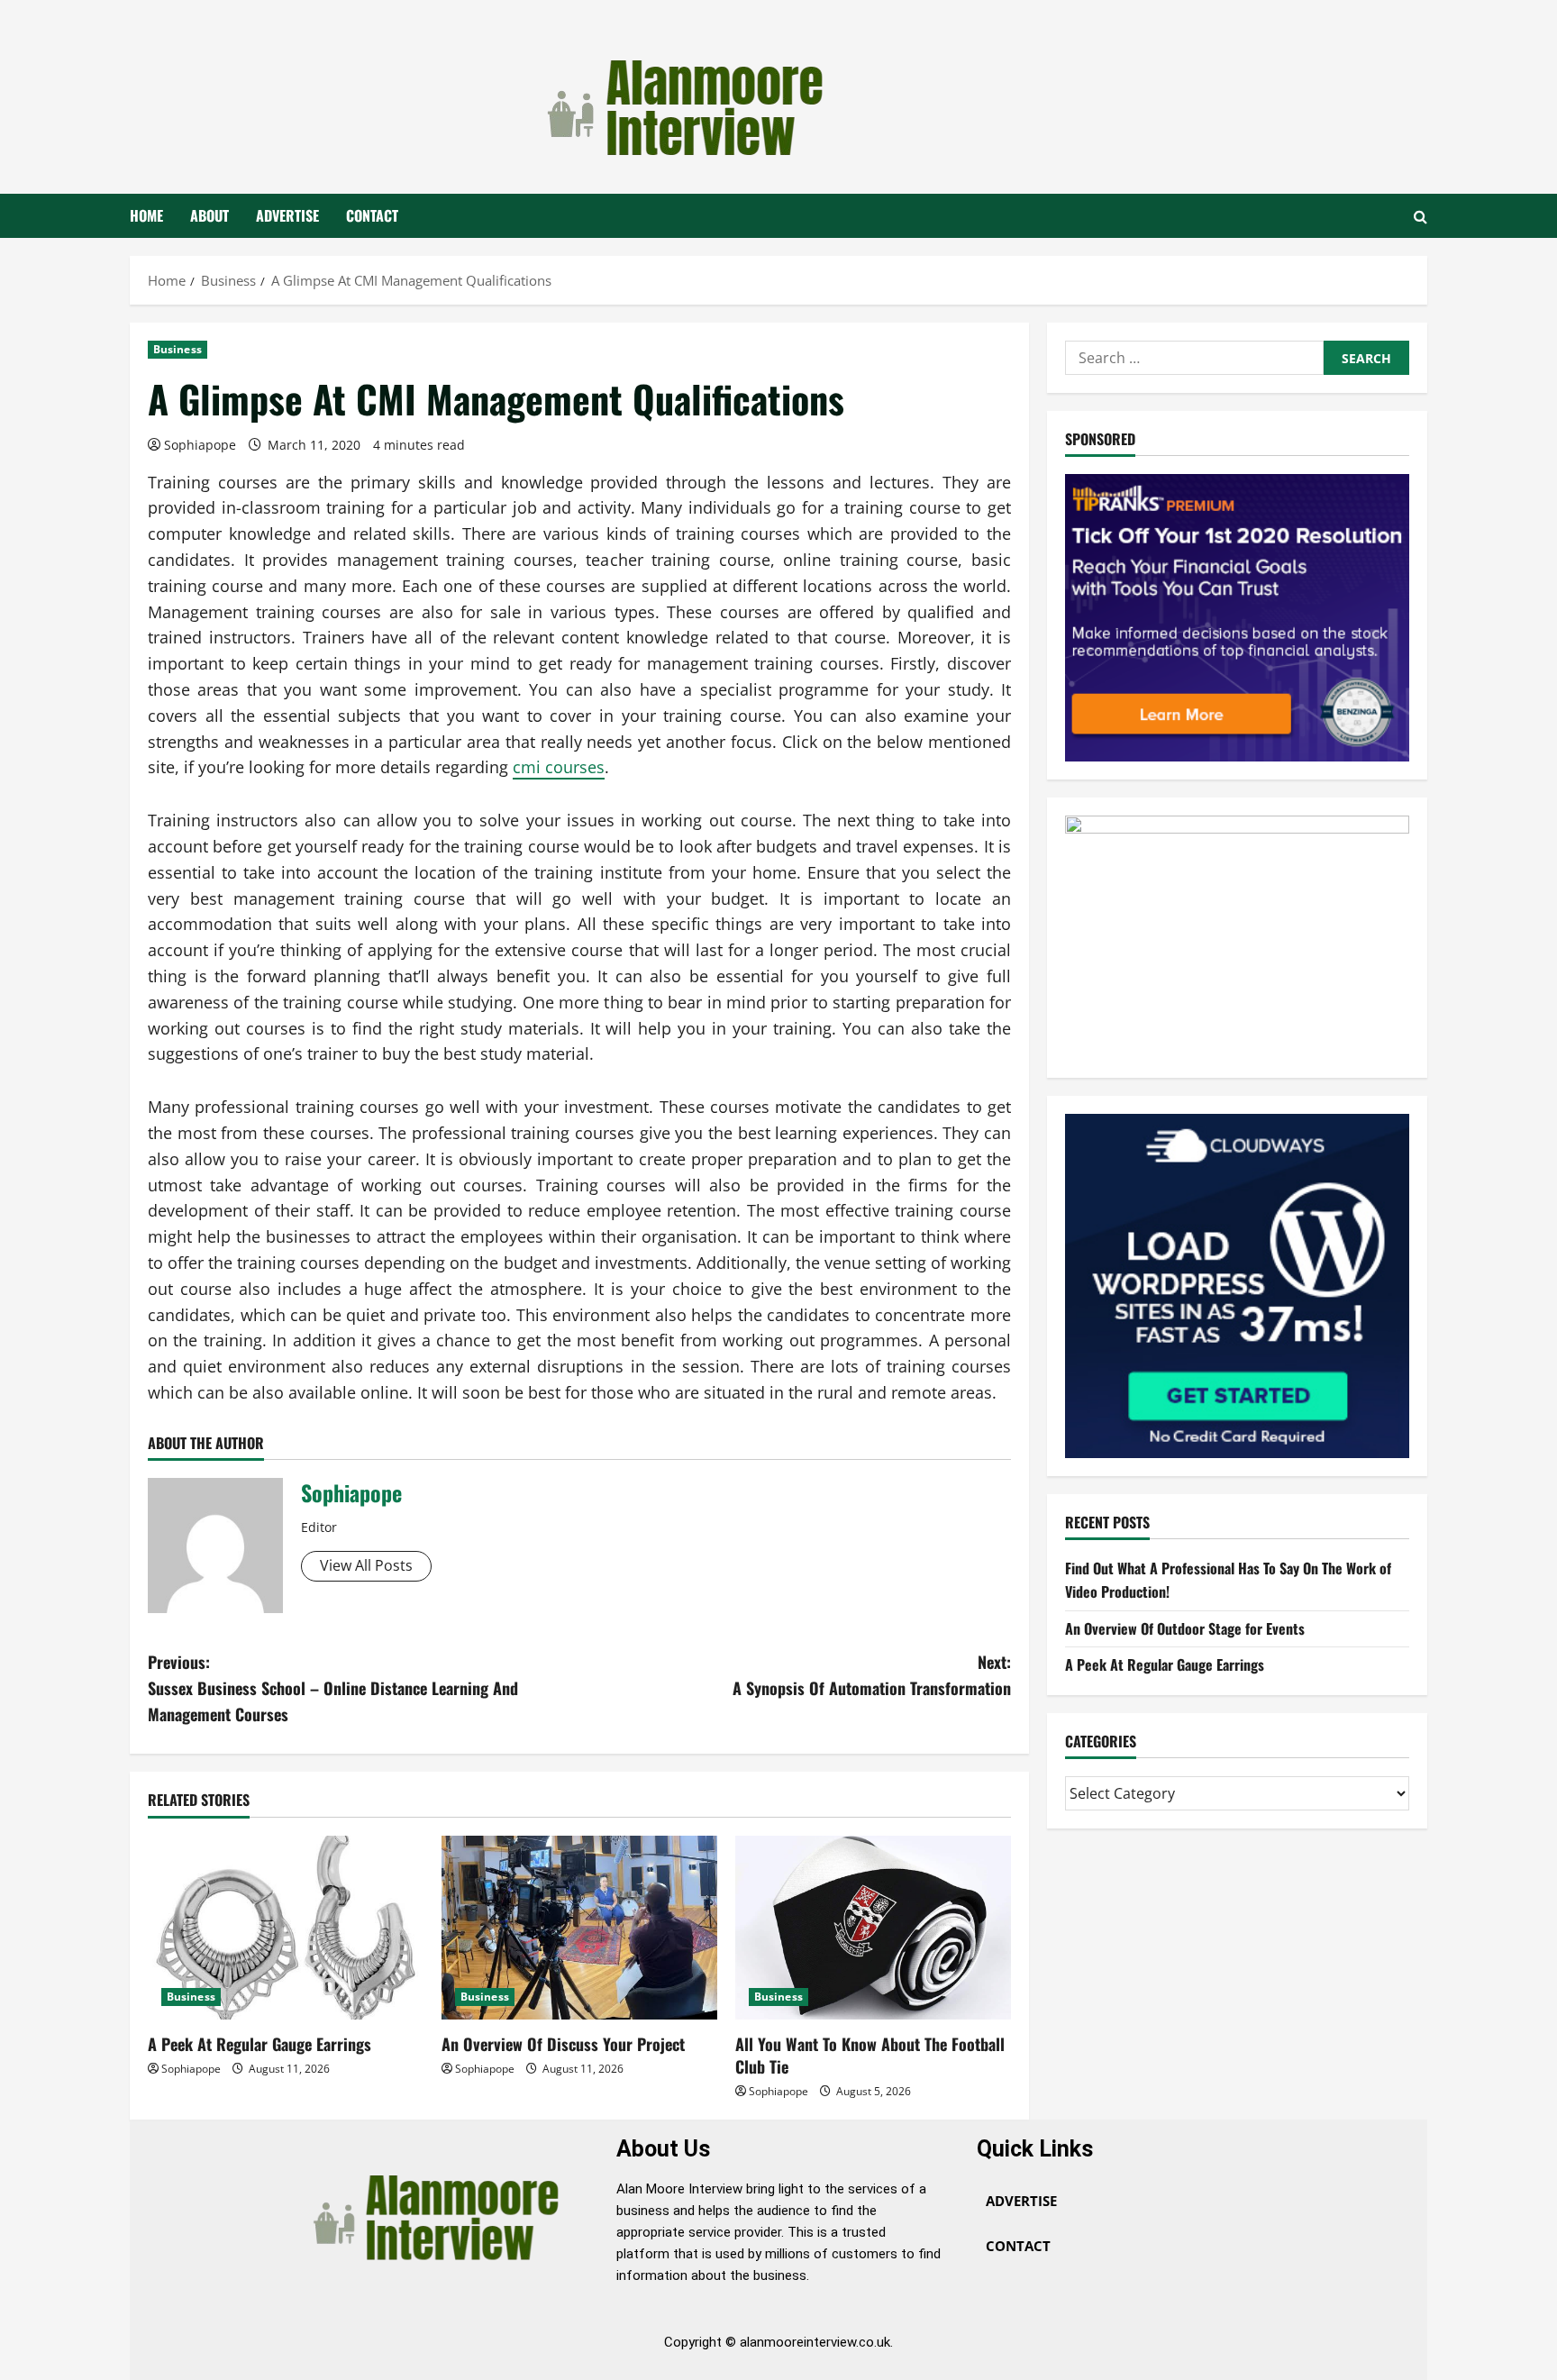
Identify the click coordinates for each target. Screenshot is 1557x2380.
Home (146, 215)
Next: (872, 1675)
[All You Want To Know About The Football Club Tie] (873, 1928)
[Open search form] (1420, 216)
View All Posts (366, 1565)
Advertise (287, 215)
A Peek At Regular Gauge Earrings (259, 2044)
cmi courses (559, 767)
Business (178, 349)
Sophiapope (200, 445)
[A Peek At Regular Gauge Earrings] (286, 1928)
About (209, 215)
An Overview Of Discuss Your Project (563, 2044)
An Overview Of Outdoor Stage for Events (1185, 1628)
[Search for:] (1194, 358)
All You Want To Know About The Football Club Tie (870, 2055)
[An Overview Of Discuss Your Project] (579, 1928)
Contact (372, 215)
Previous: (333, 1688)
